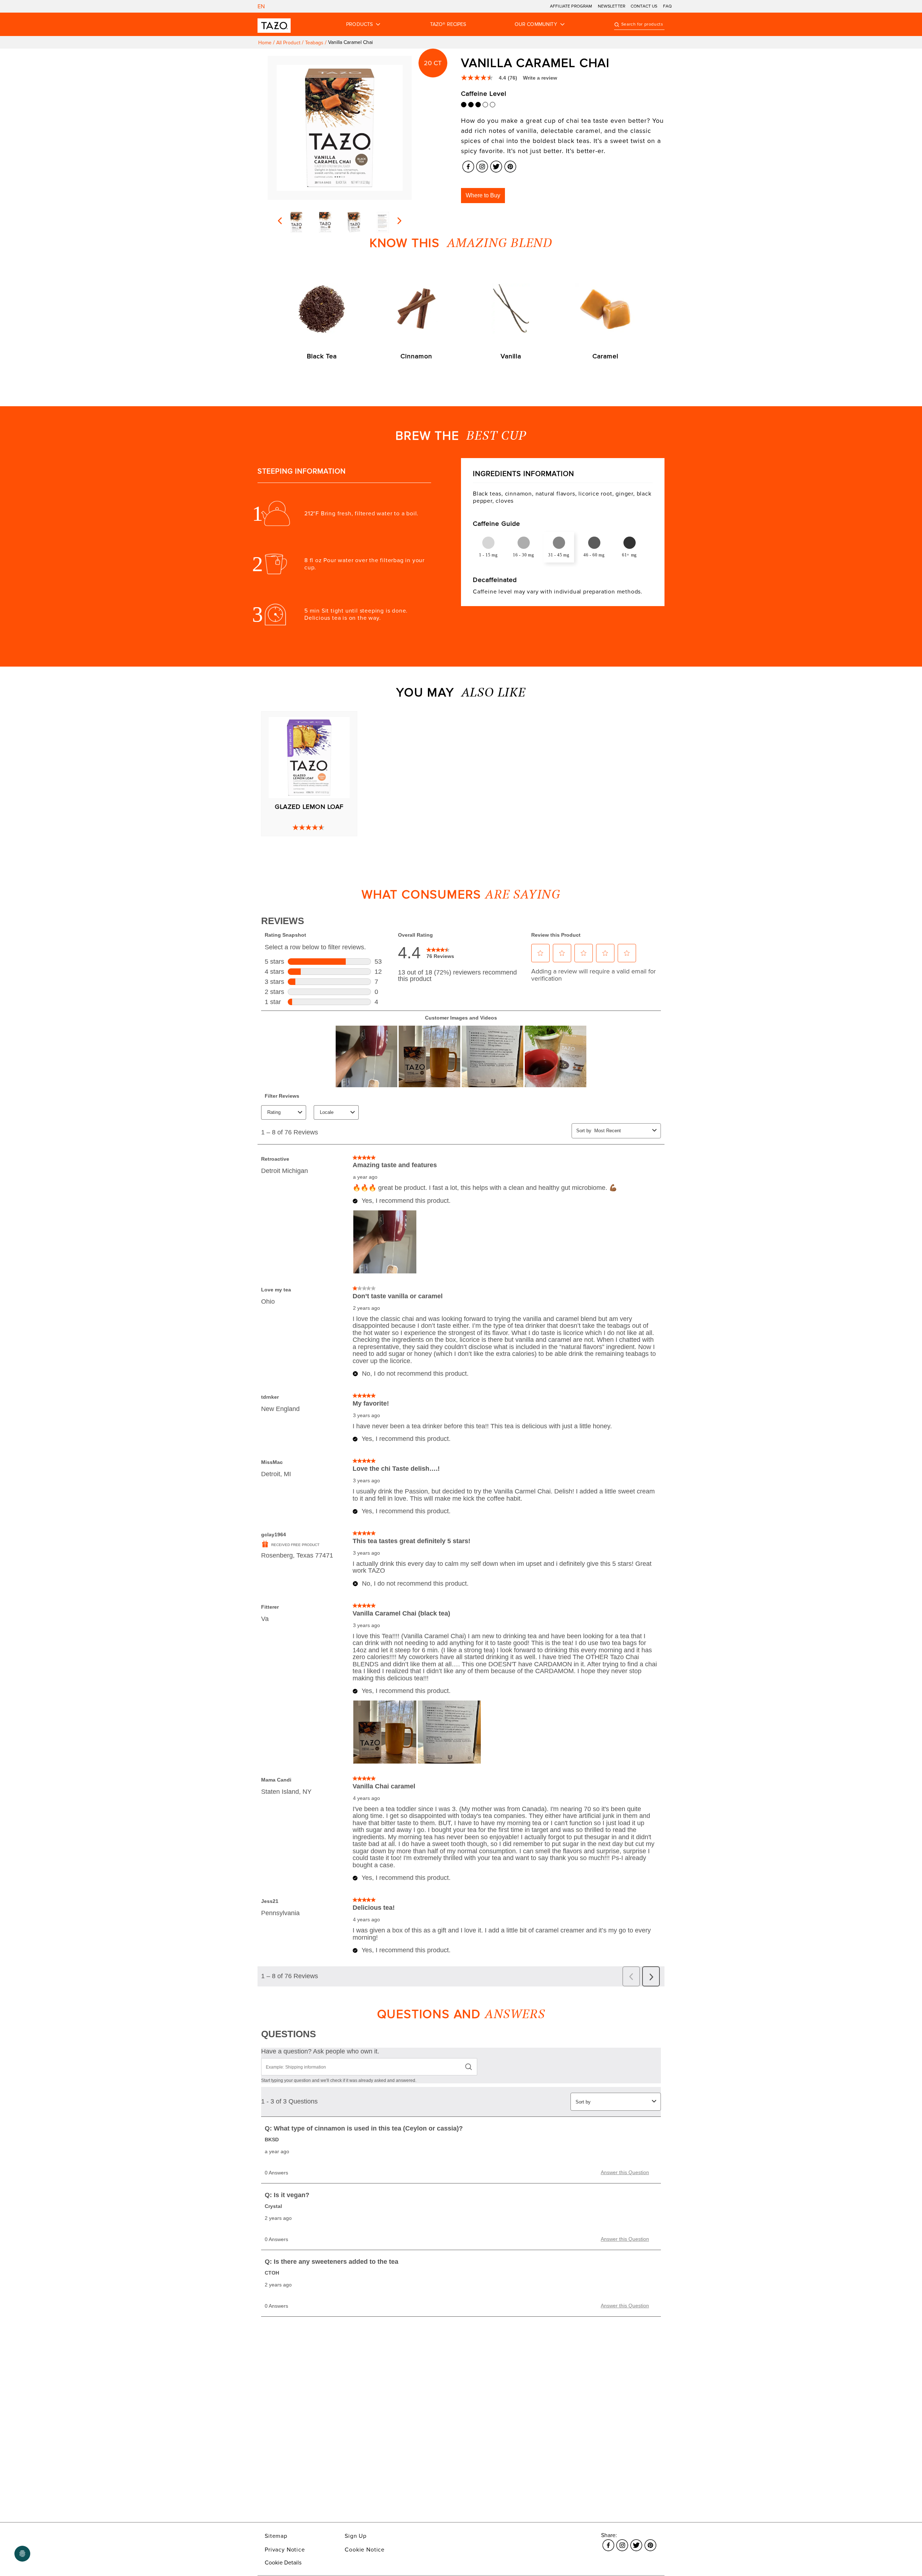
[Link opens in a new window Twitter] (496, 165)
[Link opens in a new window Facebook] (468, 165)
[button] (483, 196)
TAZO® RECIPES (448, 24)
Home (265, 43)
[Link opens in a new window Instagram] (482, 165)
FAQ (667, 6)
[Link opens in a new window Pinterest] (510, 165)
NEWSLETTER (612, 6)
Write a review (540, 78)
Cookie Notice (365, 2550)
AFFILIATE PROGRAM (571, 6)
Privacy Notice (285, 2550)
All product (288, 43)
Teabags (314, 43)
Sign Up (356, 2536)
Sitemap (276, 2536)
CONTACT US (644, 6)
